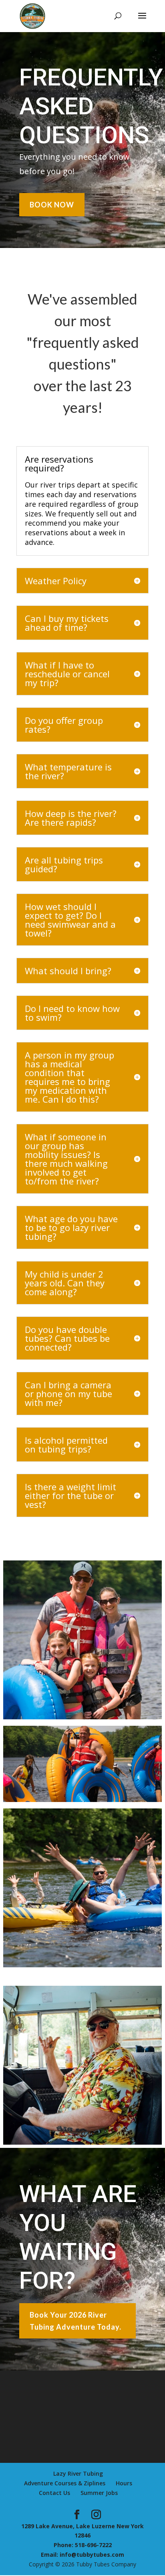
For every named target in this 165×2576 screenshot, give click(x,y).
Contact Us (54, 2493)
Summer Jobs (99, 2493)
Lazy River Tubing (78, 2473)
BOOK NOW (52, 205)
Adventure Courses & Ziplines (65, 2483)
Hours (124, 2483)
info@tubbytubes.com (92, 2555)
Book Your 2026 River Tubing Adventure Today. (75, 2321)
